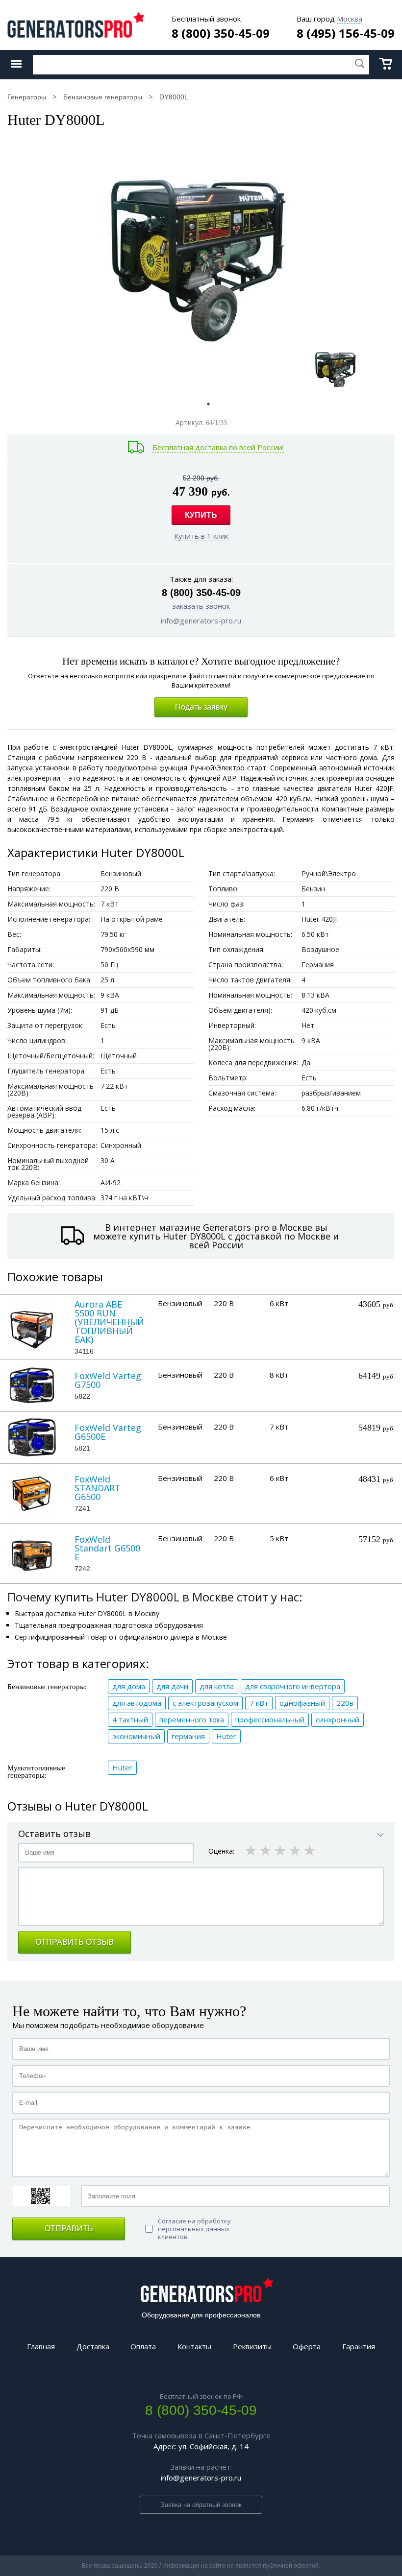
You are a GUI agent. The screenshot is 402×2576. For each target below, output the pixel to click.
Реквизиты (252, 2346)
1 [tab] (208, 404)
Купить (201, 515)
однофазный (302, 1703)
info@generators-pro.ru (201, 620)
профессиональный (270, 1719)
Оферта (307, 2346)
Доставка (93, 2346)
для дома (129, 1686)
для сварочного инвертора (293, 1686)
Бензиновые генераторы (103, 97)
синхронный (338, 1719)
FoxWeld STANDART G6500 (98, 1488)
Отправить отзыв (75, 1942)
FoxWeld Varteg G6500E (108, 1432)
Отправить (69, 2229)
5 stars (310, 1850)
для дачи (172, 1686)
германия (188, 1736)
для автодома (137, 1703)
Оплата (143, 2346)
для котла (217, 1686)
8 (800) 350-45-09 (221, 33)
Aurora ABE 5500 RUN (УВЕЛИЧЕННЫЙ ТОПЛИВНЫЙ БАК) (109, 1322)
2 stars (266, 1850)
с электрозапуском (205, 1703)
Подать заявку (201, 707)
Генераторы (27, 97)
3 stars (281, 1850)
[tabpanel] (336, 367)
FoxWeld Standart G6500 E (107, 1548)
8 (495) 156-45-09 (346, 33)
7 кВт (259, 1703)
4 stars (296, 1850)
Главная (41, 2346)
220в (345, 1703)
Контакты (194, 2346)
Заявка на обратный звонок (201, 2505)
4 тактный (130, 1719)
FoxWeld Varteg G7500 (108, 1380)
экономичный (136, 1736)
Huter (226, 1736)
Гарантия (359, 2346)
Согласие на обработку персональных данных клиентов (194, 2229)
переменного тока (192, 1719)
